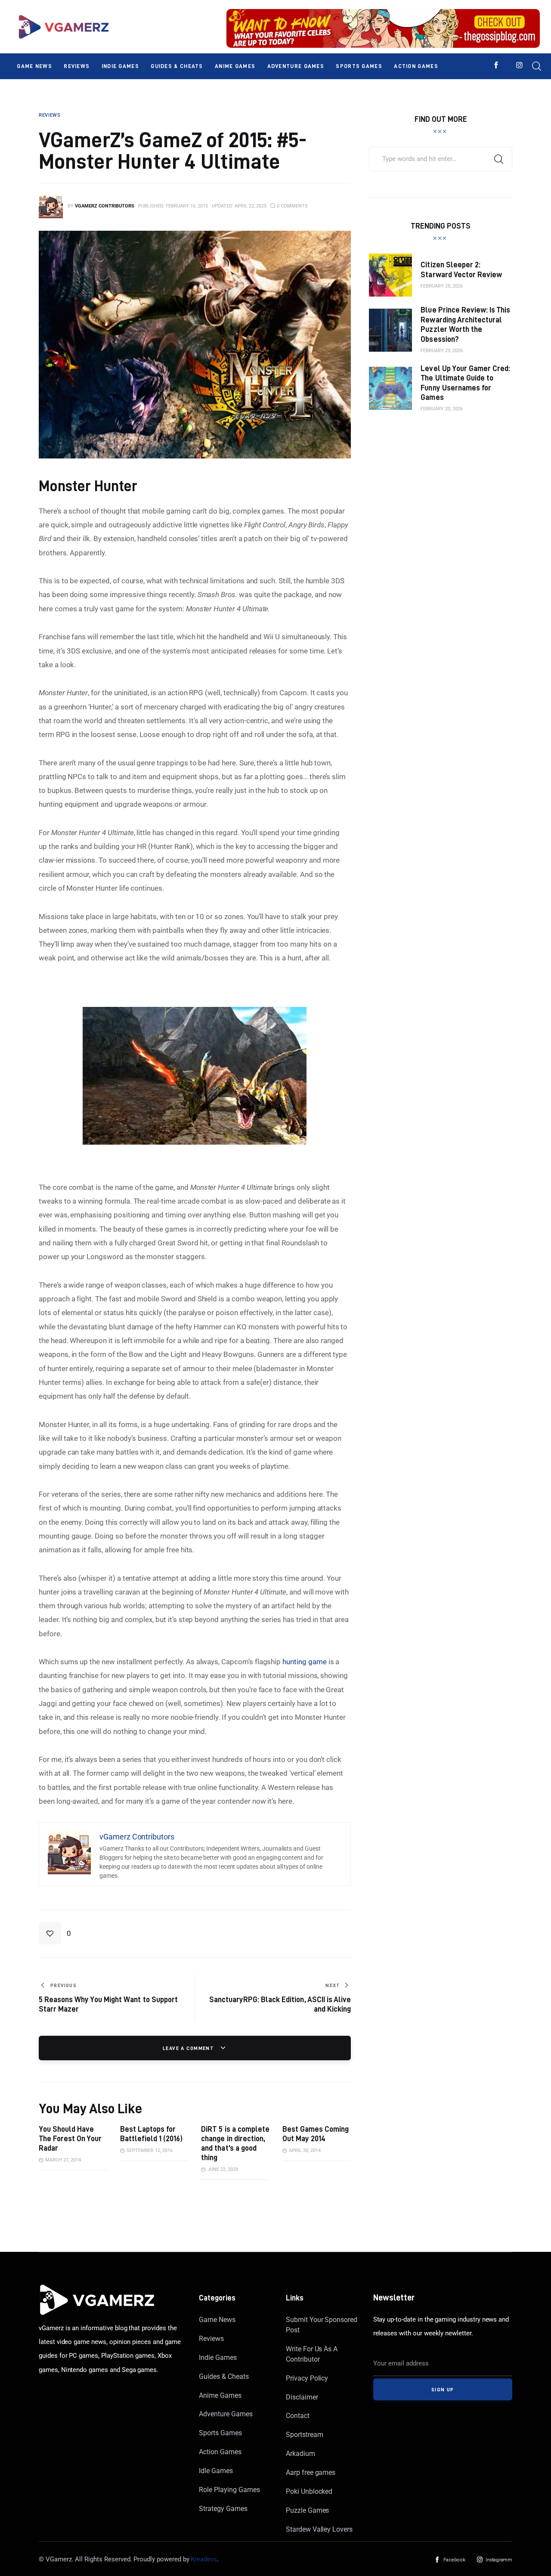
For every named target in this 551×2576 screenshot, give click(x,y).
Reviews (211, 2339)
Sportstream (304, 2435)
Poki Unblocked (309, 2491)
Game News (217, 2320)
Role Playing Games (229, 2490)
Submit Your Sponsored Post (322, 2325)
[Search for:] (441, 158)
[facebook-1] (496, 65)
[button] (55, 1933)
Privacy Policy (307, 2378)
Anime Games (220, 2395)
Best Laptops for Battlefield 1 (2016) (151, 2134)
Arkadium (300, 2454)
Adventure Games (226, 2414)
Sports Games (220, 2433)
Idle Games (216, 2471)
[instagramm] (519, 65)
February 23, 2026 (442, 351)
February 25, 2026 (442, 286)
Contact (298, 2416)
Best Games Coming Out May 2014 (316, 2134)
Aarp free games (311, 2472)
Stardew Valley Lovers (319, 2529)
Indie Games (218, 2358)
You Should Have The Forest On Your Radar (70, 2138)
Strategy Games (223, 2509)
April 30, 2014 (305, 2150)
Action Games (220, 2452)
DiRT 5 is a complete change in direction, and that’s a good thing (235, 2143)
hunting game (304, 1662)
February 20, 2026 (442, 409)
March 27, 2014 (63, 2160)
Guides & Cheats (224, 2376)
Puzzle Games (307, 2510)
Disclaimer (302, 2397)
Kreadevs (204, 2559)
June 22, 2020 (223, 2169)
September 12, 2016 (150, 2150)
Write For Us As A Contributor (312, 2354)
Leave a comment (189, 2048)
